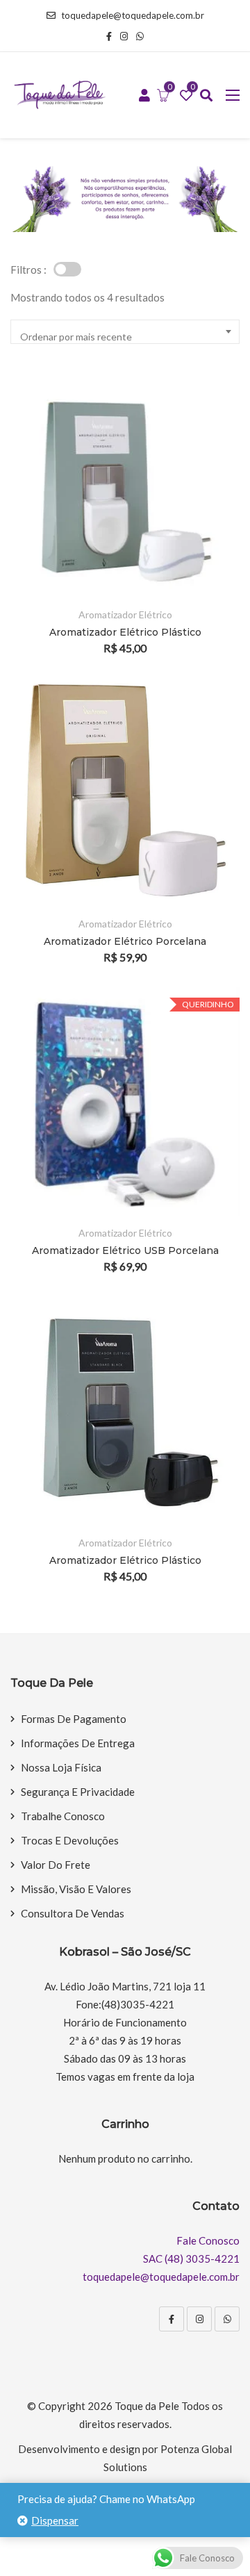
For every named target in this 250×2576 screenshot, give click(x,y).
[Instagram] (199, 2319)
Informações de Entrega (78, 1743)
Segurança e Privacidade (78, 1792)
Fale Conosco (208, 2240)
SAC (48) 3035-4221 (191, 2259)
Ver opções (210, 482)
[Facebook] (172, 2319)
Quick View (210, 558)
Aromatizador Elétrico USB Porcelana (125, 1250)
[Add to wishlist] (210, 520)
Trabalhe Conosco (63, 1816)
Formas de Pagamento (74, 1719)
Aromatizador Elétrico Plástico (125, 632)
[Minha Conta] (144, 96)
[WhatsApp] (227, 2319)
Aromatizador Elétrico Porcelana (125, 941)
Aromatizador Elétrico (125, 614)
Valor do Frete (56, 1865)
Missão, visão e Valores (76, 1889)
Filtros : (28, 270)
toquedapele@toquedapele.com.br (133, 15)
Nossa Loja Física (61, 1767)
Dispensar (55, 2520)
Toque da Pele (147, 2406)
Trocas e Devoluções (70, 1840)
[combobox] (125, 332)
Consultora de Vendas (73, 1913)
